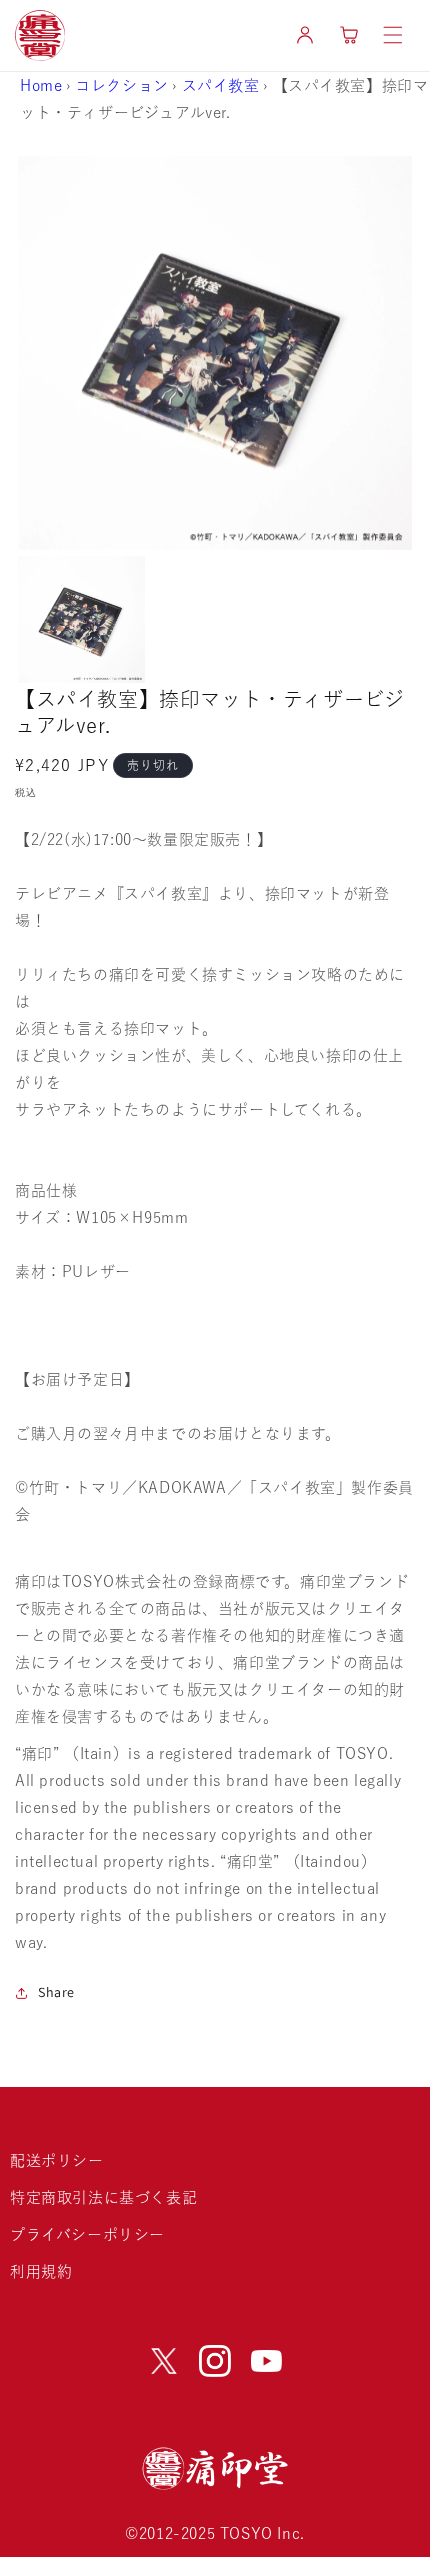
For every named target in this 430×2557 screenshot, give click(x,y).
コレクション (122, 85)
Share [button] (56, 1992)
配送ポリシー (57, 2160)
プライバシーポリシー (87, 2234)
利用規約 (41, 2271)
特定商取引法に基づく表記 (103, 2197)
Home (41, 85)
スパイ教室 (221, 85)
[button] (393, 35)
